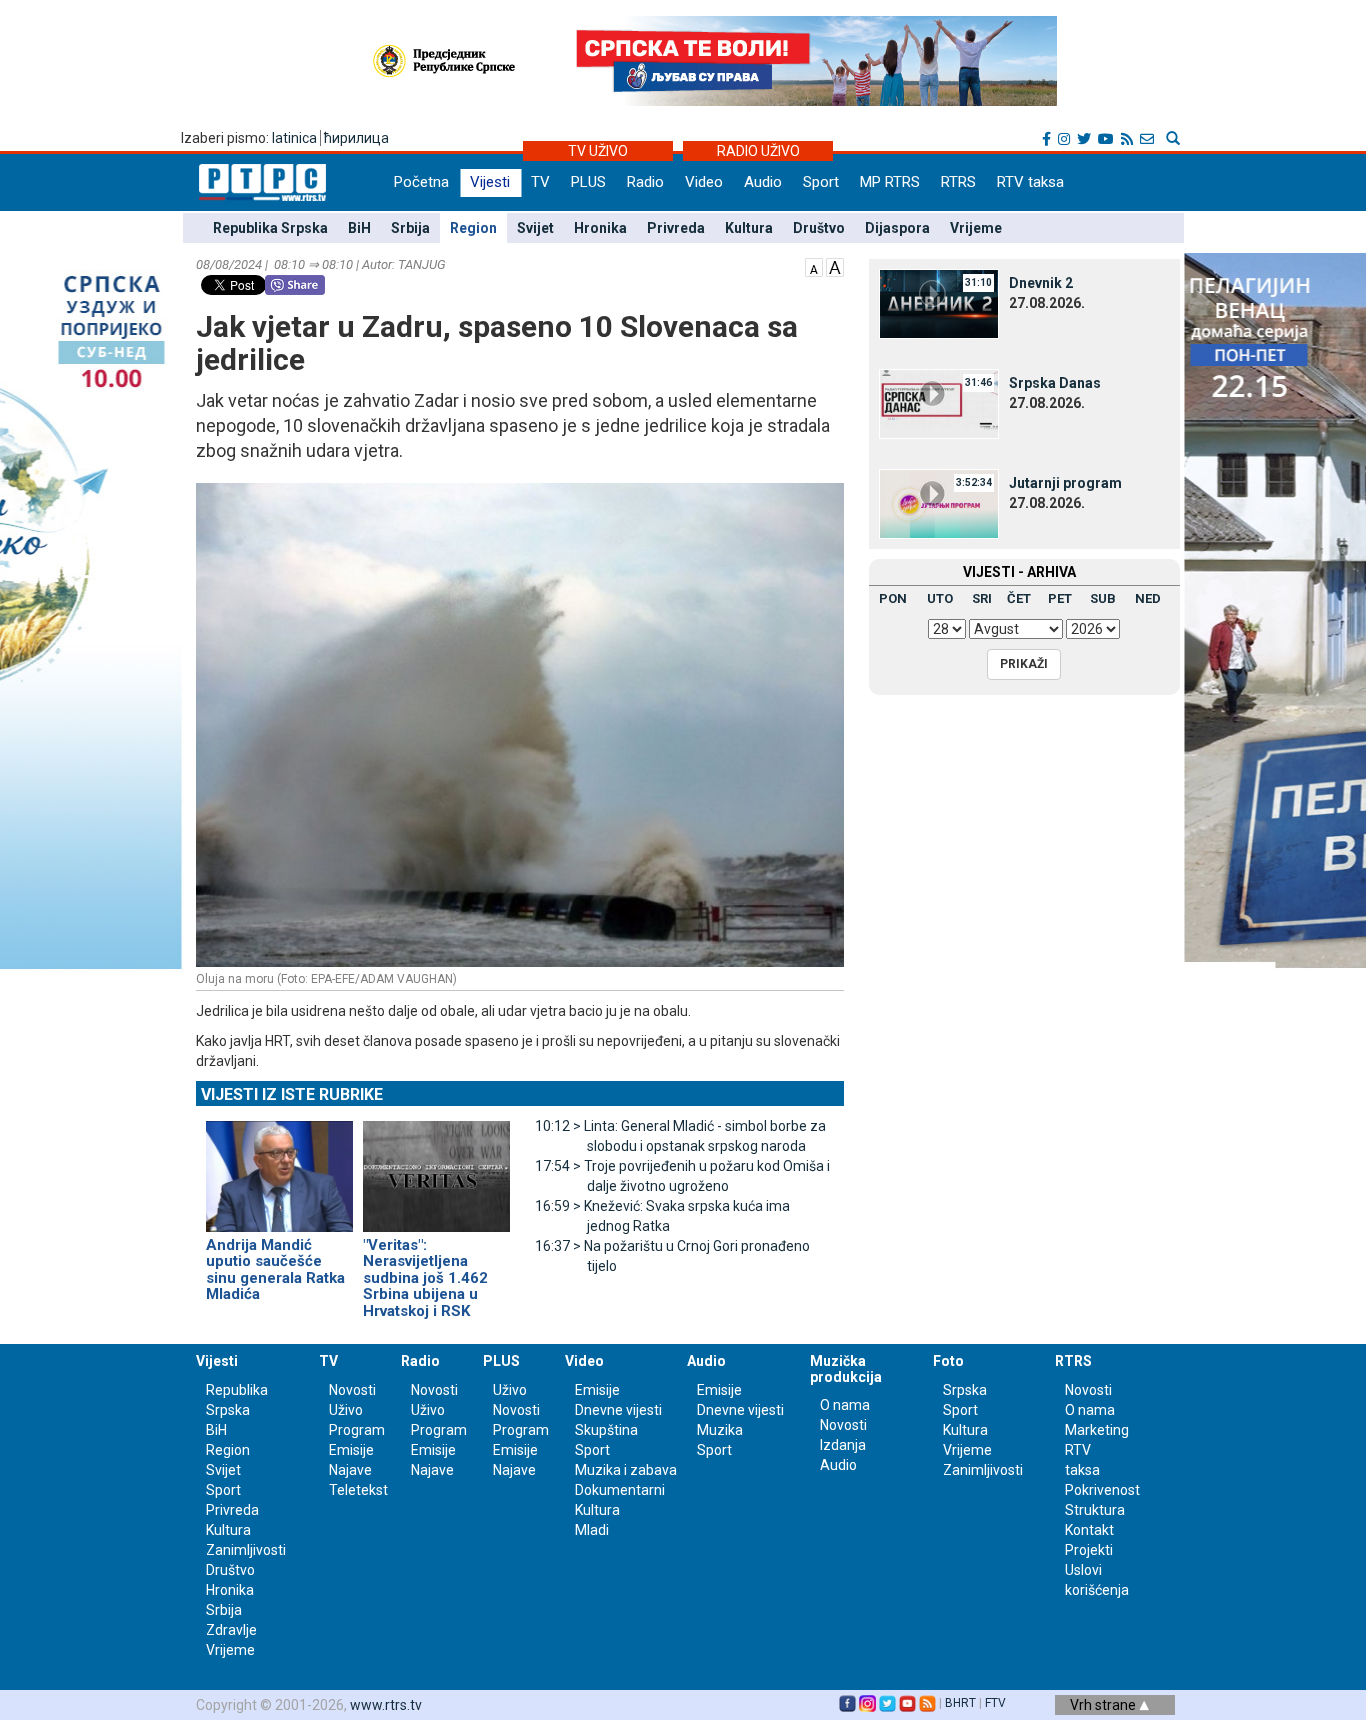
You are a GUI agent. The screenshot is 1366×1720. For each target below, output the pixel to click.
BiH (359, 228)
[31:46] (939, 403)
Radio (645, 182)
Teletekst (358, 1490)
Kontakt (1089, 1530)
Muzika (720, 1430)
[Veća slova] (835, 266)
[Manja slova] (814, 266)
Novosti (352, 1390)
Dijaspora (897, 228)
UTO (940, 598)
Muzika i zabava (626, 1470)
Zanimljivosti (246, 1550)
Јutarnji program (1065, 483)
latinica (294, 138)
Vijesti (490, 182)
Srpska (965, 1390)
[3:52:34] (939, 503)
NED (1148, 598)
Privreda (676, 228)
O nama (845, 1405)
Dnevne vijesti (618, 1410)
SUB (1103, 598)
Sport (821, 182)
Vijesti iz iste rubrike (292, 1094)
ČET (1019, 598)
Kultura (749, 228)
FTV (995, 1703)
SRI (982, 598)
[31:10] (939, 303)
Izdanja (843, 1445)
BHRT (960, 1703)
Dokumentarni (620, 1490)
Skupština (606, 1430)
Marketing (1097, 1430)
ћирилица (356, 138)
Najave (350, 1470)
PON (893, 598)
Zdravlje (231, 1630)
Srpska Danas (1055, 383)
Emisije (351, 1450)
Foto (948, 1361)
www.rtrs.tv (386, 1705)
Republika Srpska (270, 228)
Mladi (592, 1530)
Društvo (819, 228)
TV (540, 182)
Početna (421, 182)
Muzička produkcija (846, 1368)
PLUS (588, 182)
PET (1060, 598)
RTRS (958, 182)
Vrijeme (976, 228)
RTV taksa (1030, 182)
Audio (763, 182)
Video (704, 182)
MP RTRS (890, 182)
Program (357, 1430)
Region (473, 228)
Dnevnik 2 (1041, 283)
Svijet (535, 228)
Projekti (1089, 1550)
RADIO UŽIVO (758, 151)
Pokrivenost (1102, 1490)
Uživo (346, 1410)
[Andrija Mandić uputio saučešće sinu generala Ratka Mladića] (279, 1168)
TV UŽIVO (598, 151)
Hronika (600, 228)
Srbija (410, 228)
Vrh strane (1104, 1705)
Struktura (1095, 1510)
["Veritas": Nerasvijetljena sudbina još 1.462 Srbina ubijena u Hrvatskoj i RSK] (436, 1168)
